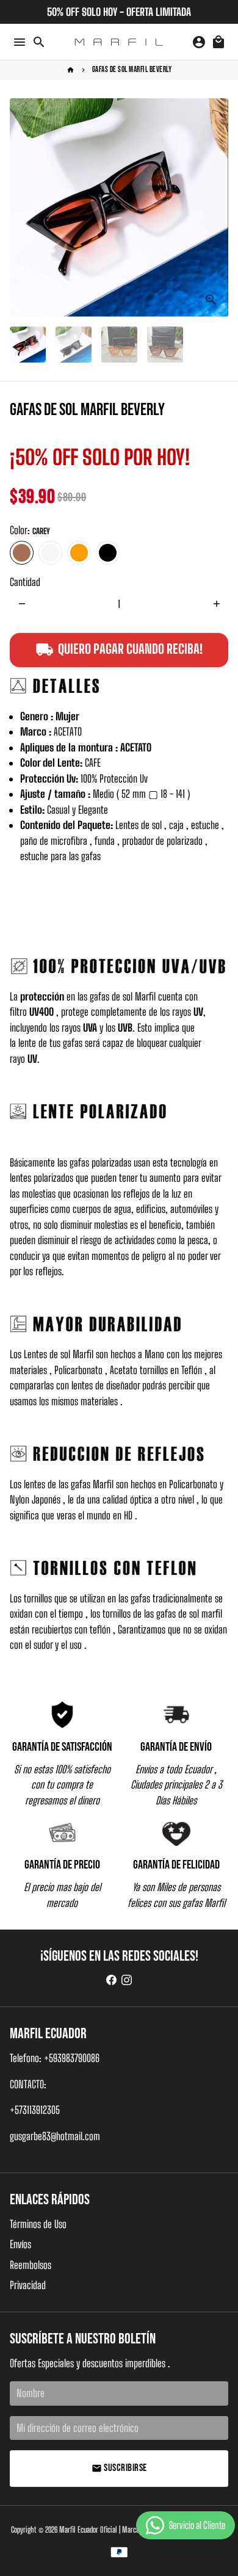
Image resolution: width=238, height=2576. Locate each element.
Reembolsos (31, 2265)
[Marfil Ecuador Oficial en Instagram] (127, 1981)
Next (216, 207)
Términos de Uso (38, 2224)
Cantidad (25, 582)
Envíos (20, 2244)
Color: (30, 530)
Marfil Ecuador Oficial (88, 2530)
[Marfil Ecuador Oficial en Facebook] (111, 1981)
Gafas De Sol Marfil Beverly (132, 70)
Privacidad (28, 2285)
